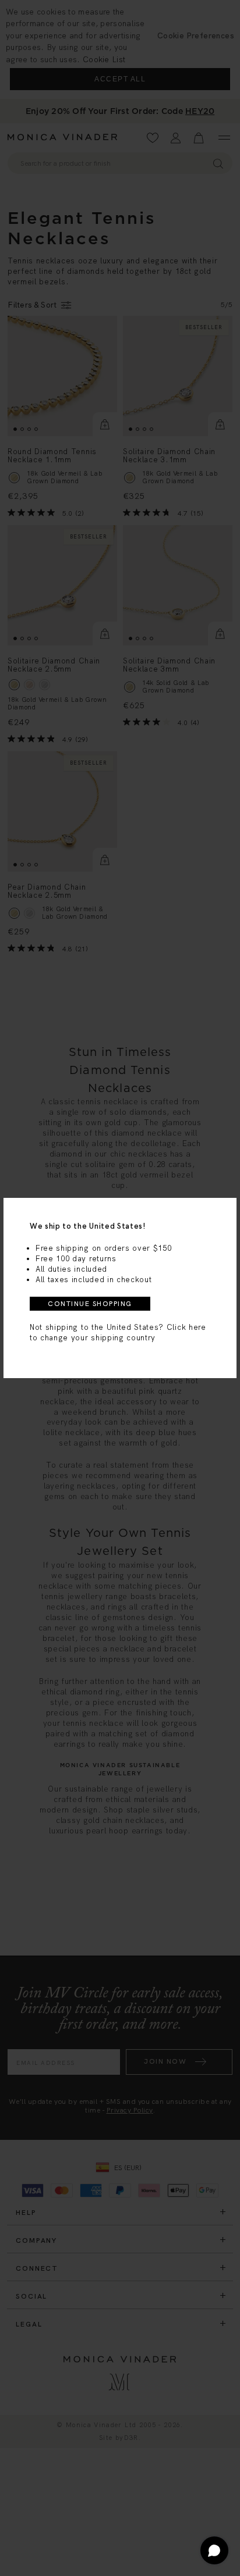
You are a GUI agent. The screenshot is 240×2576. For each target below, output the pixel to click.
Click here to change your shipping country (118, 1332)
